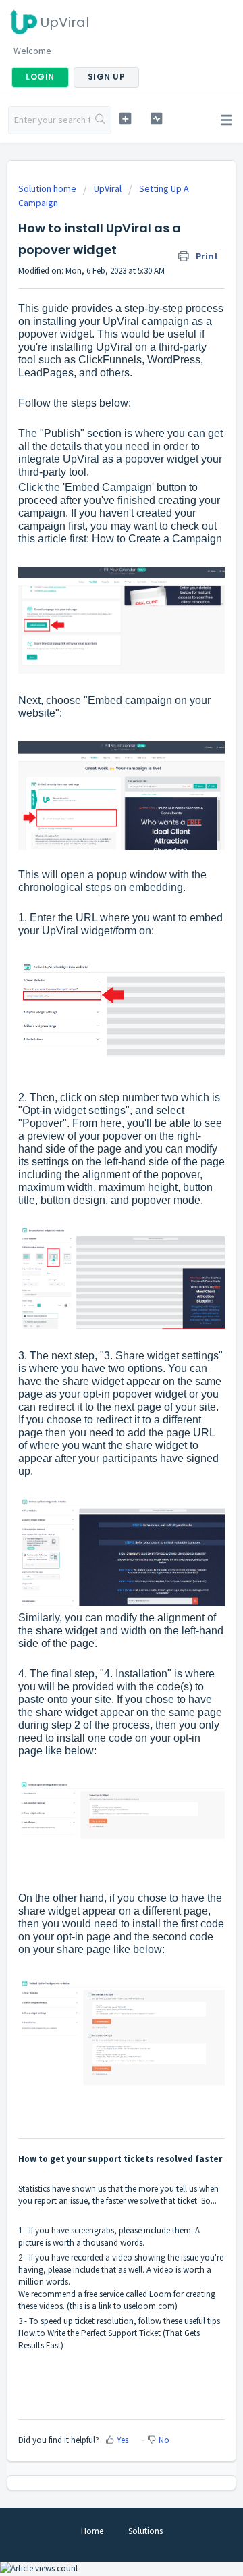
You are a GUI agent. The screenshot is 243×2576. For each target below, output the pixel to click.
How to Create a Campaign (157, 539)
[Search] (101, 120)
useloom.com (149, 2306)
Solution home (48, 188)
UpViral (108, 188)
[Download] (97, 1316)
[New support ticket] (125, 119)
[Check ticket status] (156, 119)
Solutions (145, 2531)
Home (92, 2531)
